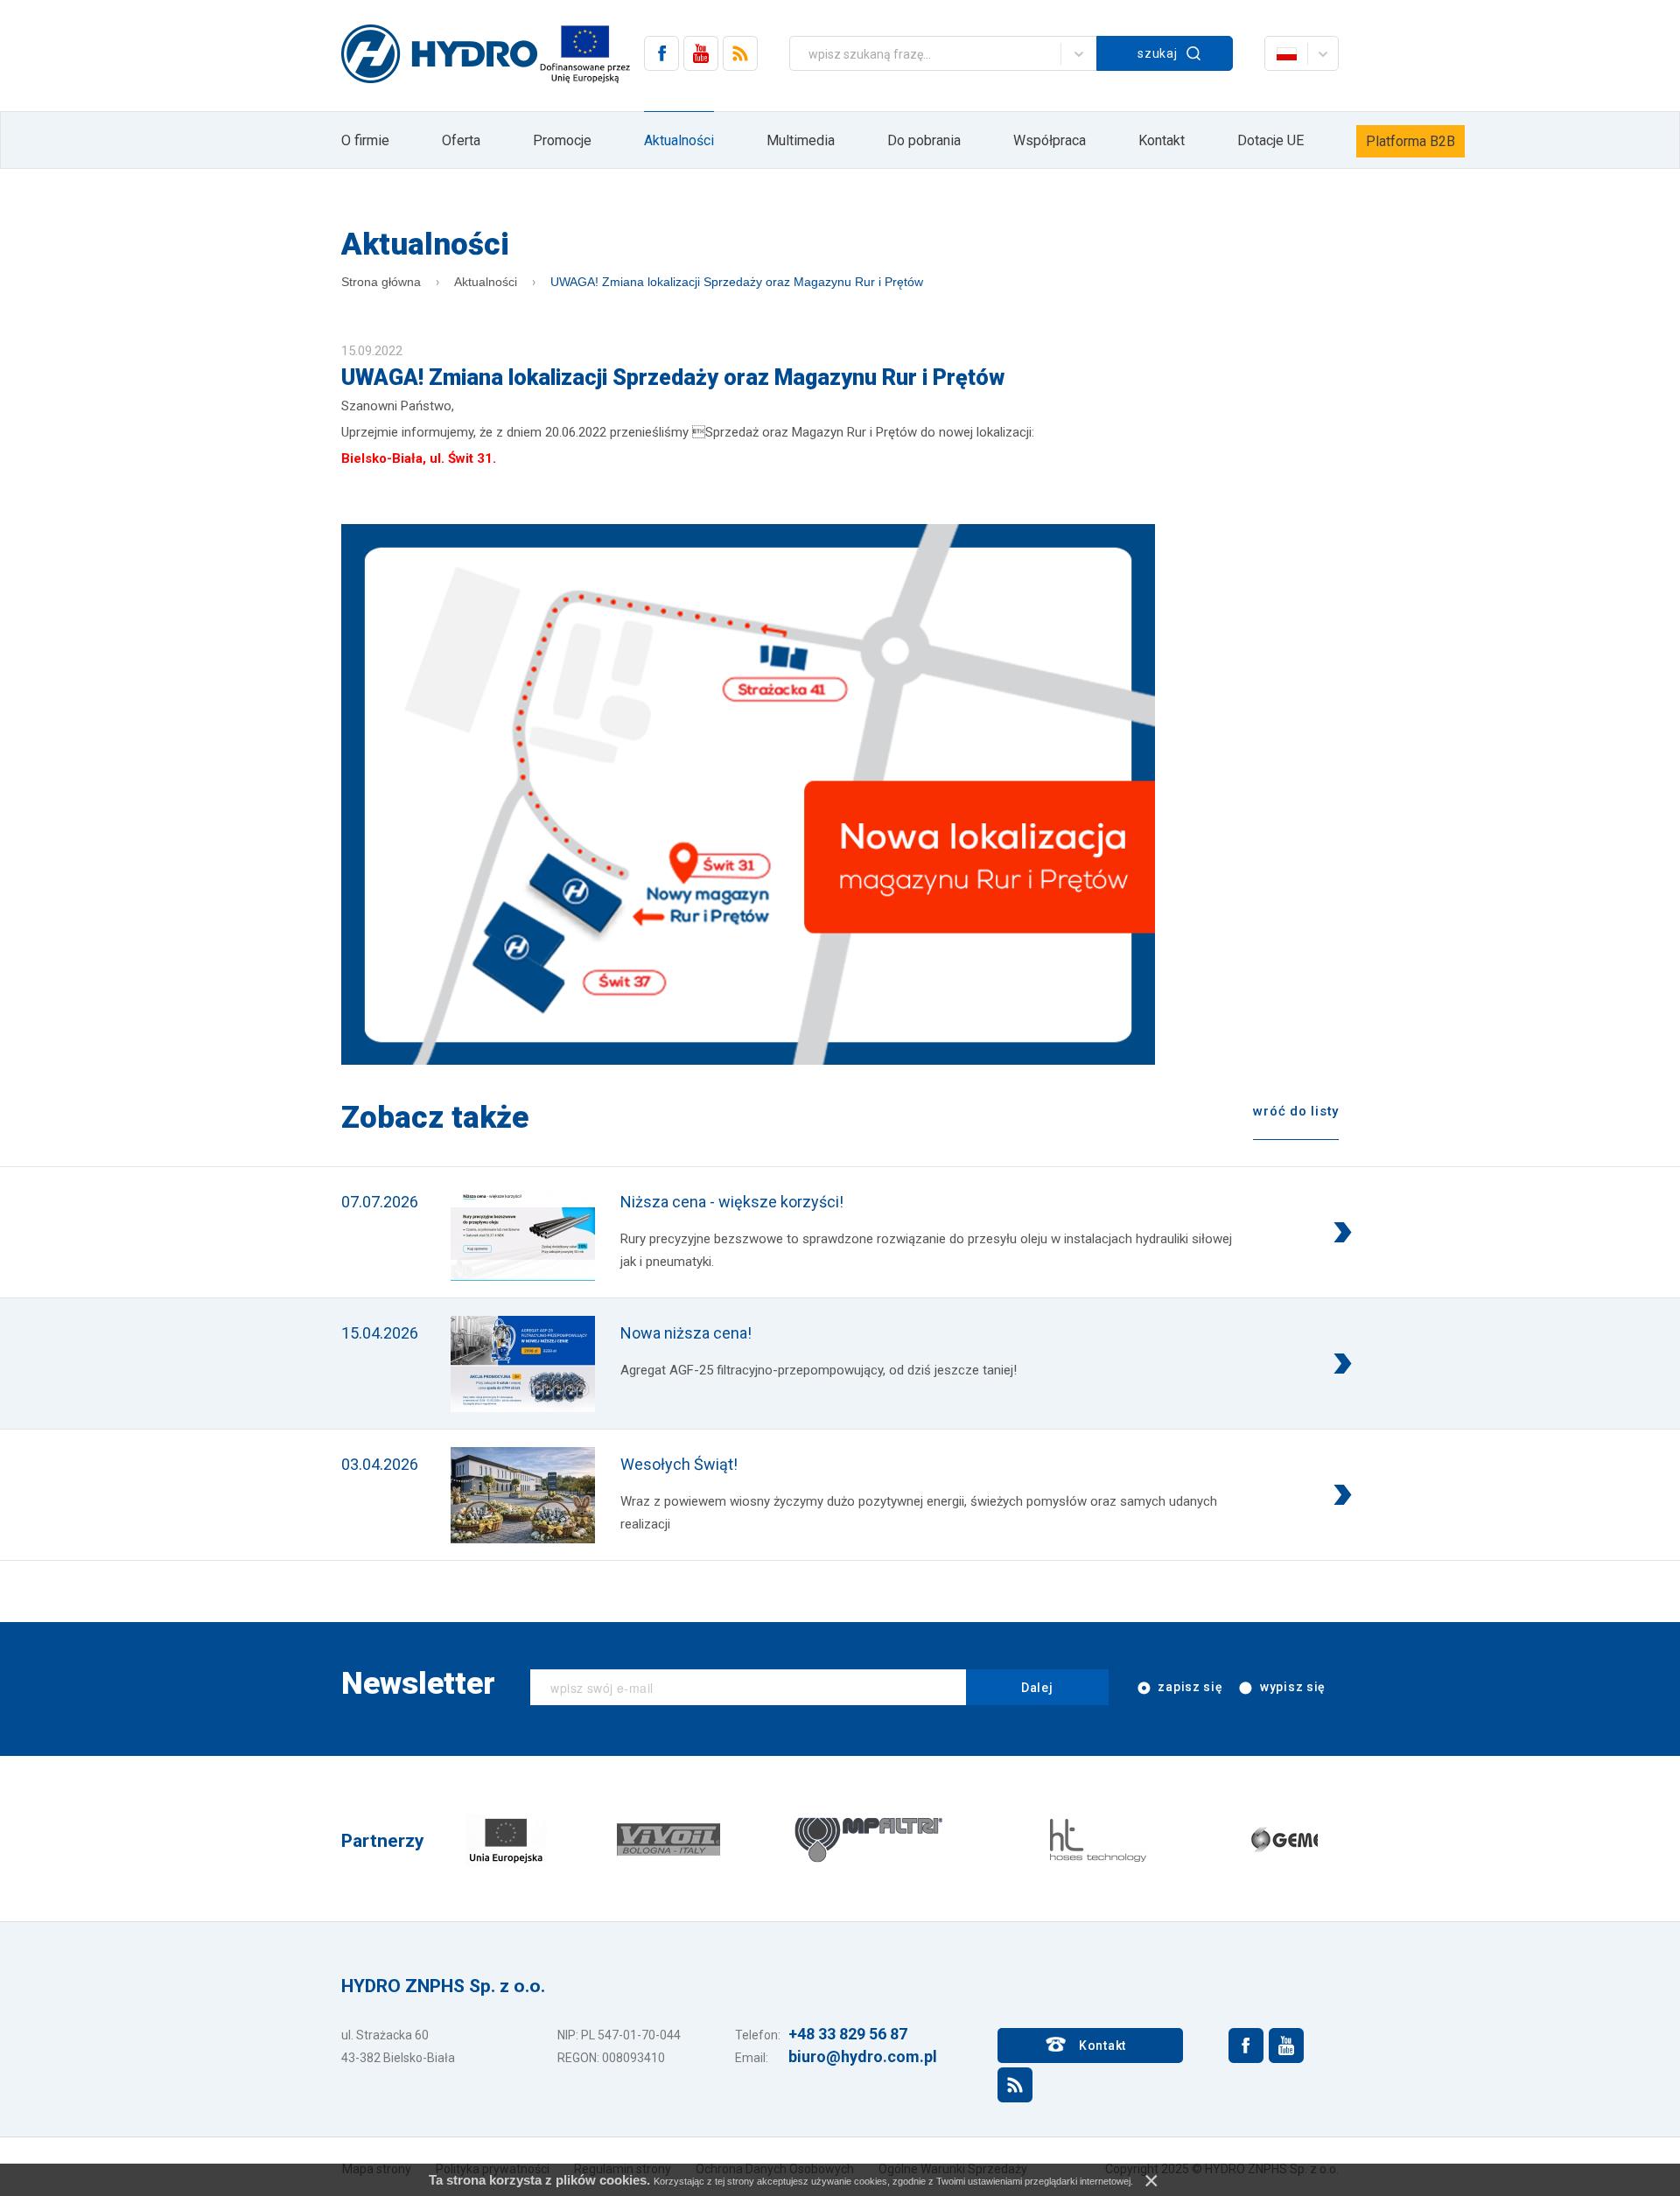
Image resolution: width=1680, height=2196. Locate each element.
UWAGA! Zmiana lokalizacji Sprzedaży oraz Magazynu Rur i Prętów (737, 282)
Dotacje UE (1270, 140)
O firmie (365, 140)
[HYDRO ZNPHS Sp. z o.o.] (439, 55)
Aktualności (679, 140)
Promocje (562, 140)
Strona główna (381, 282)
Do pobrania (924, 140)
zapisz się (1189, 1687)
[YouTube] (701, 53)
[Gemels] (1298, 1839)
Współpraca (1050, 140)
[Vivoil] (668, 1839)
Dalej (1037, 1688)
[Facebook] (661, 53)
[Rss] (740, 53)
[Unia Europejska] (506, 1839)
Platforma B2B (1410, 141)
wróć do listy (1296, 1111)
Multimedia (801, 140)
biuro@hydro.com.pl (863, 2056)
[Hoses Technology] (1096, 1839)
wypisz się (1291, 1687)
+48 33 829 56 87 (848, 2034)
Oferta (461, 140)
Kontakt (1162, 140)
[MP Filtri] (869, 1839)
